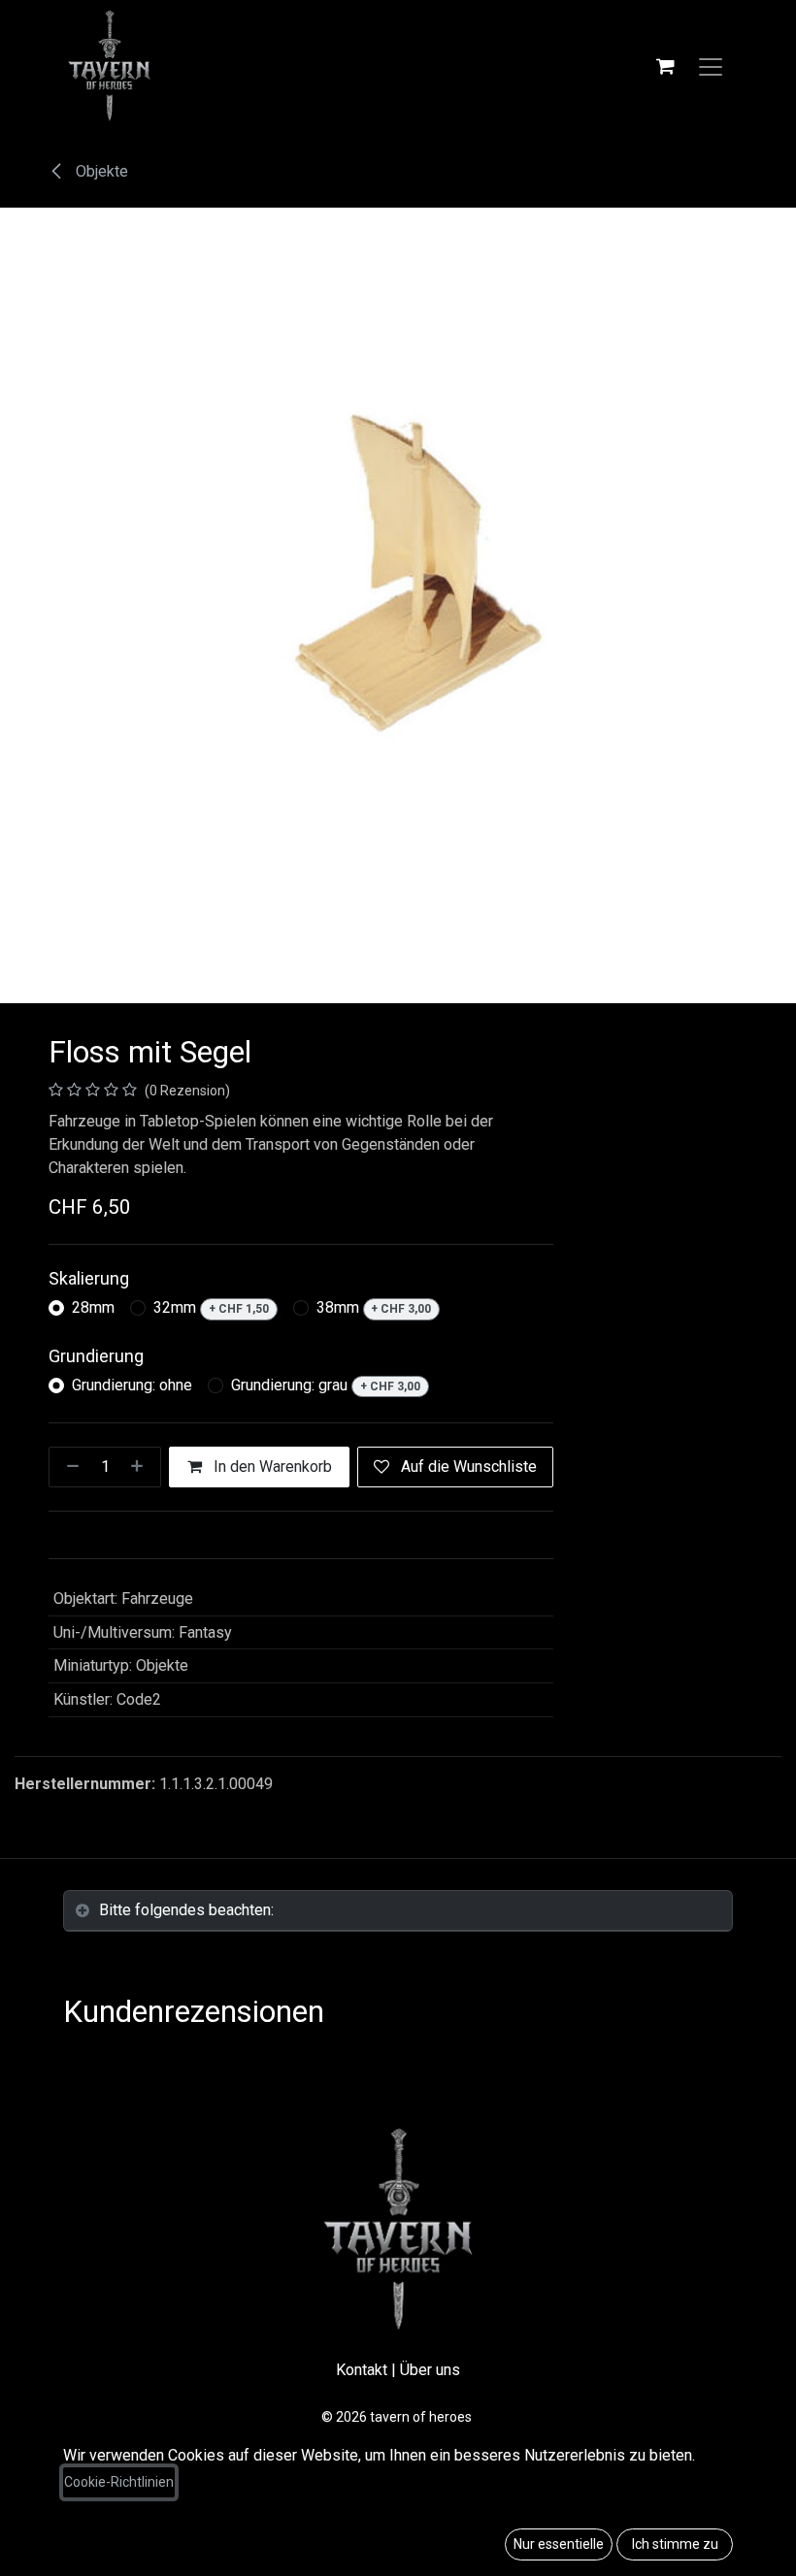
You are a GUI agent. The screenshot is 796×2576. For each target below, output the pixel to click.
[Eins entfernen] (69, 1467)
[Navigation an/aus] (711, 66)
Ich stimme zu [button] (675, 2544)
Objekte (100, 171)
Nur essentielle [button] (559, 2544)
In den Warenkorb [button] (271, 1467)
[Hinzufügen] (141, 1467)
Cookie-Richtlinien (119, 2482)
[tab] (398, 1911)
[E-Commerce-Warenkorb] (665, 66)
